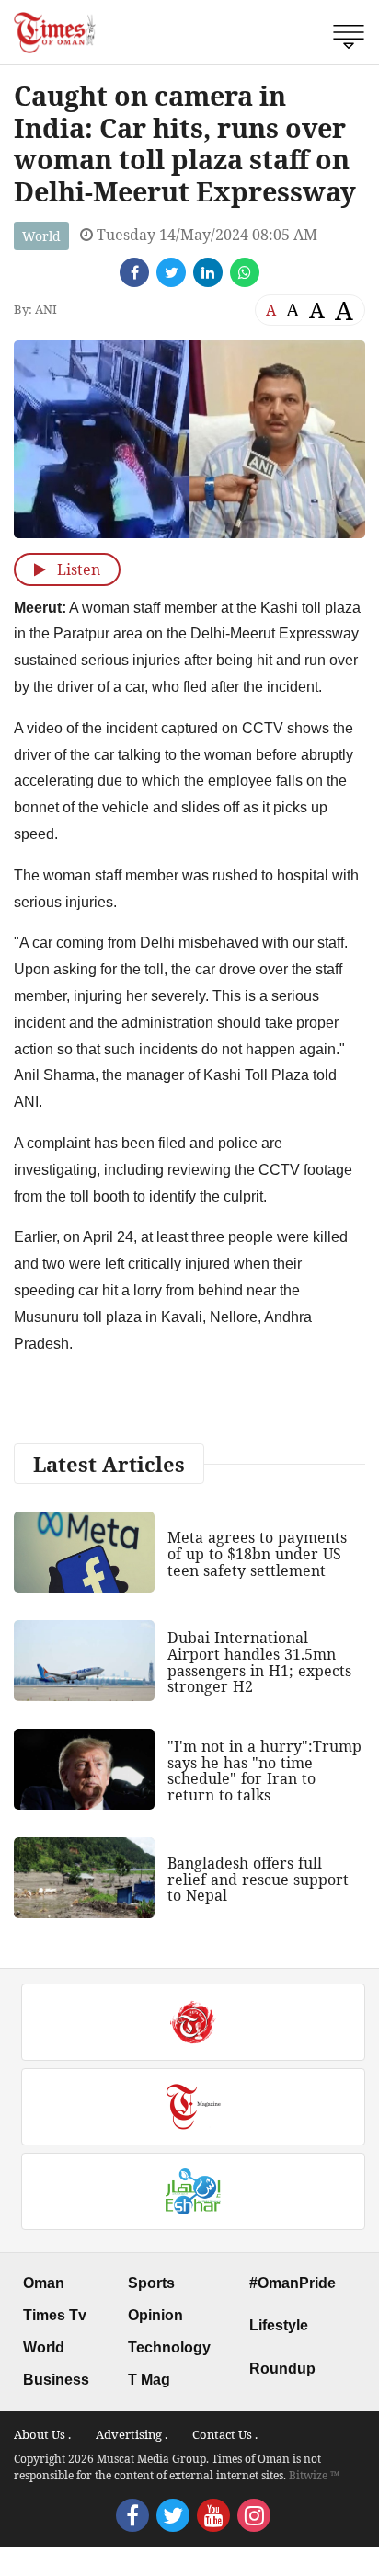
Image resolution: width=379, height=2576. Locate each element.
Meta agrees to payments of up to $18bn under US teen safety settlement (257, 1553)
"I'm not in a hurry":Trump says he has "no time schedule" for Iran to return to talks (264, 1771)
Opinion (155, 2315)
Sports (151, 2283)
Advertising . (132, 2434)
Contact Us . (225, 2434)
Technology (169, 2347)
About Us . (42, 2434)
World (41, 236)
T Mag (149, 2380)
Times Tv (55, 2315)
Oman (44, 2283)
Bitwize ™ (314, 2475)
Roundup (282, 2369)
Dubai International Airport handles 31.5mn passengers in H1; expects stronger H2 (259, 1662)
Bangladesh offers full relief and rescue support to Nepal (258, 1879)
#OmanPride (293, 2283)
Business (56, 2380)
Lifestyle (279, 2325)
